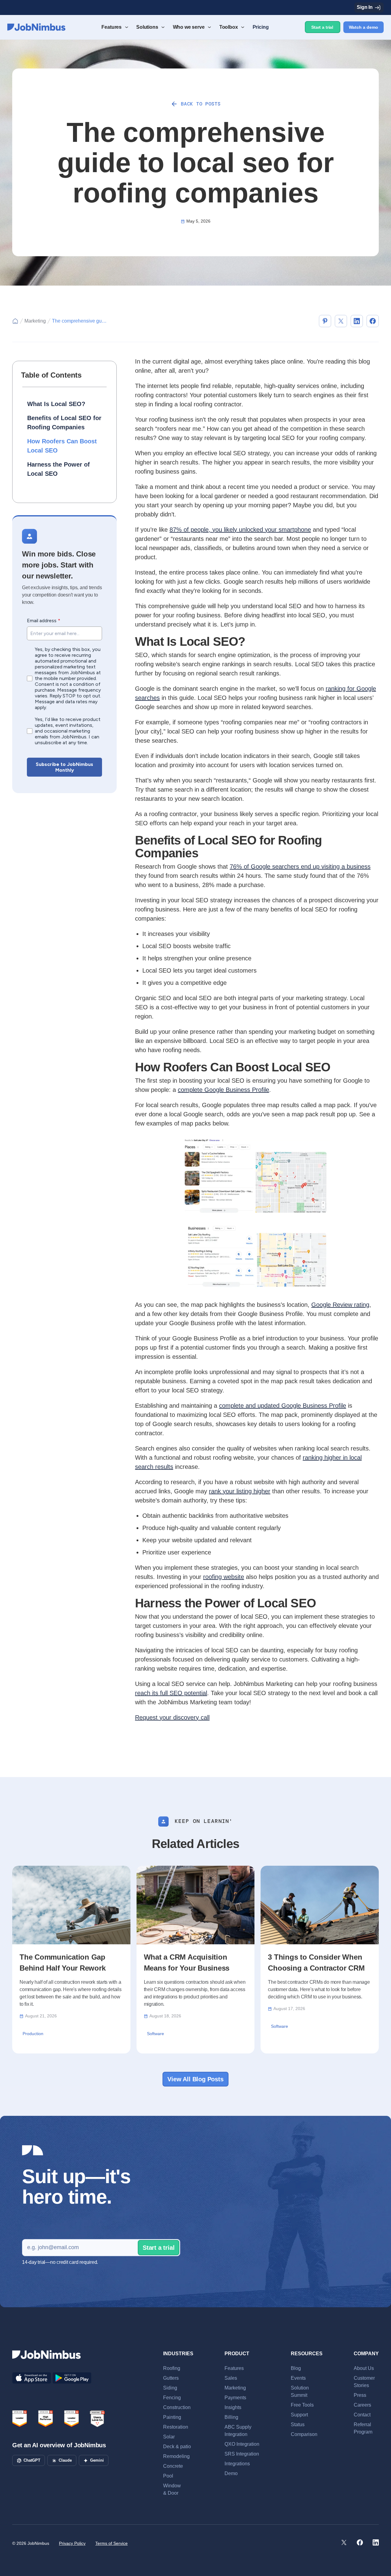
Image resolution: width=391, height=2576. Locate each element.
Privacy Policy (72, 2543)
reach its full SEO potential (171, 1693)
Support (299, 2415)
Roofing (172, 2368)
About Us (364, 2368)
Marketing (35, 321)
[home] (36, 27)
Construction (177, 2407)
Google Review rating (340, 1305)
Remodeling (176, 2456)
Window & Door (172, 2489)
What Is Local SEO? (56, 404)
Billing (231, 2417)
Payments (235, 2398)
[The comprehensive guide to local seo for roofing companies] (325, 321)
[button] (114, 27)
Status (298, 2424)
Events (298, 2378)
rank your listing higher (240, 1491)
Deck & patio (177, 2447)
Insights (233, 2407)
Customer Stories (364, 2382)
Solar (169, 2437)
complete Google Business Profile (223, 1090)
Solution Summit (300, 2391)
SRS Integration (242, 2454)
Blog (296, 2368)
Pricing (261, 27)
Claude (65, 2460)
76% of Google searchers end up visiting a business (300, 867)
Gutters (171, 2378)
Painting (172, 2417)
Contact (362, 2415)
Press (360, 2395)
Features (234, 2368)
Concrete (173, 2466)
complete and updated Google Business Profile (283, 1406)
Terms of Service (111, 2543)
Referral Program (363, 2428)
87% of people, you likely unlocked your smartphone (240, 530)
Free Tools (302, 2405)
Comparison (304, 2434)
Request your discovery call (172, 1717)
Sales (231, 2378)
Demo (231, 2473)
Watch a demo (364, 27)
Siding (170, 2388)
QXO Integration (242, 2444)
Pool (168, 2476)
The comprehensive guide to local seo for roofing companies (79, 321)
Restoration (176, 2427)
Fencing (172, 2398)
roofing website (224, 1577)
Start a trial (322, 27)
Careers (362, 2405)
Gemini (97, 2460)
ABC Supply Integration (238, 2431)
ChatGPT (32, 2460)
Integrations (237, 2464)
